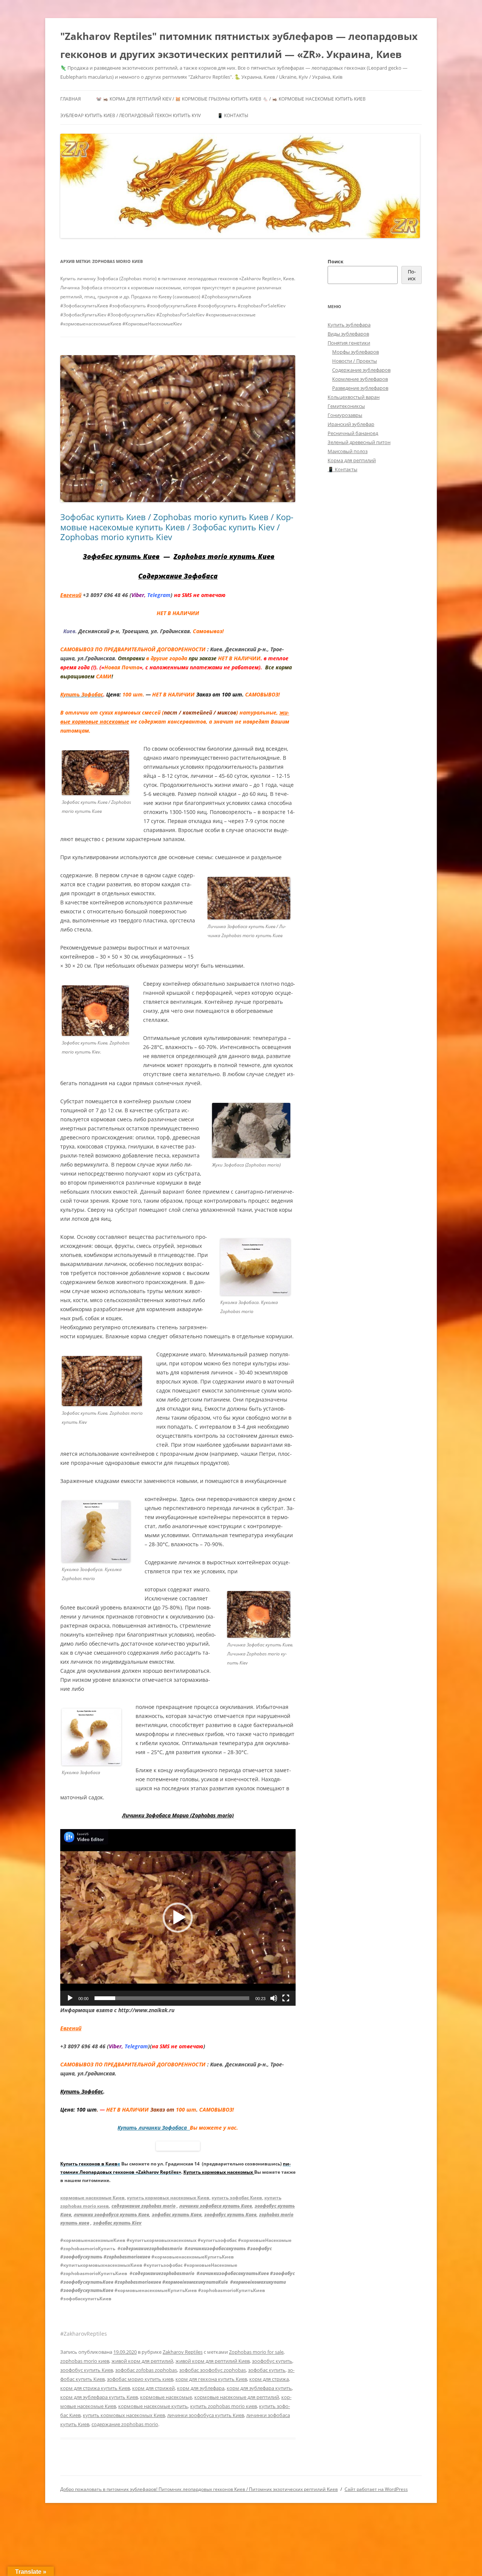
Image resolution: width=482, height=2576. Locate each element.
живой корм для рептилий (142, 2361)
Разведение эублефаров (360, 388)
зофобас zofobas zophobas (146, 2370)
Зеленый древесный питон (359, 442)
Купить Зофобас (82, 2091)
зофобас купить (267, 2370)
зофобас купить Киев (177, 2215)
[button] (178, 1918)
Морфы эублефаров (355, 352)
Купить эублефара (349, 325)
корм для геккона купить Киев (211, 2379)
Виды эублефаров (348, 334)
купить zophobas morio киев (223, 2406)
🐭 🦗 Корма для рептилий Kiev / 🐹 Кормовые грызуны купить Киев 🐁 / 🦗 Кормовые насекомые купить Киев (231, 99)
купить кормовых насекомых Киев (168, 2198)
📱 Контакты (233, 115)
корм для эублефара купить (259, 2388)
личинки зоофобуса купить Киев (111, 2215)
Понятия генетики (349, 343)
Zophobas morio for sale (256, 2352)
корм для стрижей (153, 2388)
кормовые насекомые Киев (92, 2198)
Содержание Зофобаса (178, 576)
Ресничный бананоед (353, 433)
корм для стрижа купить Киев (95, 2388)
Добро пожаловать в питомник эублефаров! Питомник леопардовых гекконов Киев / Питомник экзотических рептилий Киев (199, 2489)
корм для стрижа (269, 2379)
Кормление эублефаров (360, 379)
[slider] (172, 1998)
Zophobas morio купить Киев (224, 556)
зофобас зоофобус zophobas (213, 2370)
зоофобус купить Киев (230, 2215)
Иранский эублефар (351, 424)
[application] (178, 1917)
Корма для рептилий (352, 460)
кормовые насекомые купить (153, 2406)
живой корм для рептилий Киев (213, 2361)
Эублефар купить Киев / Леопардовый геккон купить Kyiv (130, 115)
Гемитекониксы (346, 406)
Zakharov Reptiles (183, 2352)
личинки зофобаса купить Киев (216, 2206)
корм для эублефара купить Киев (99, 2397)
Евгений (71, 595)
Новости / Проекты (355, 361)
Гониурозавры (345, 415)
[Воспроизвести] (70, 1998)
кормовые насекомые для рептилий (237, 2397)
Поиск (336, 261)
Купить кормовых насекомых (219, 2172)
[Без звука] (274, 1998)
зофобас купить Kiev (117, 2223)
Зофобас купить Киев (121, 556)
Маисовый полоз (348, 451)
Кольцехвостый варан (354, 397)
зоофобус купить (272, 2361)
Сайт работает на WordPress (376, 2489)
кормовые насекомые (166, 2397)
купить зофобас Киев (237, 2198)
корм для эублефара (201, 2388)
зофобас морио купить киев (140, 2379)
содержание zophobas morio (143, 2206)
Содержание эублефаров (361, 370)
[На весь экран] (286, 1998)
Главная (71, 99)
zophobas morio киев (85, 2361)
